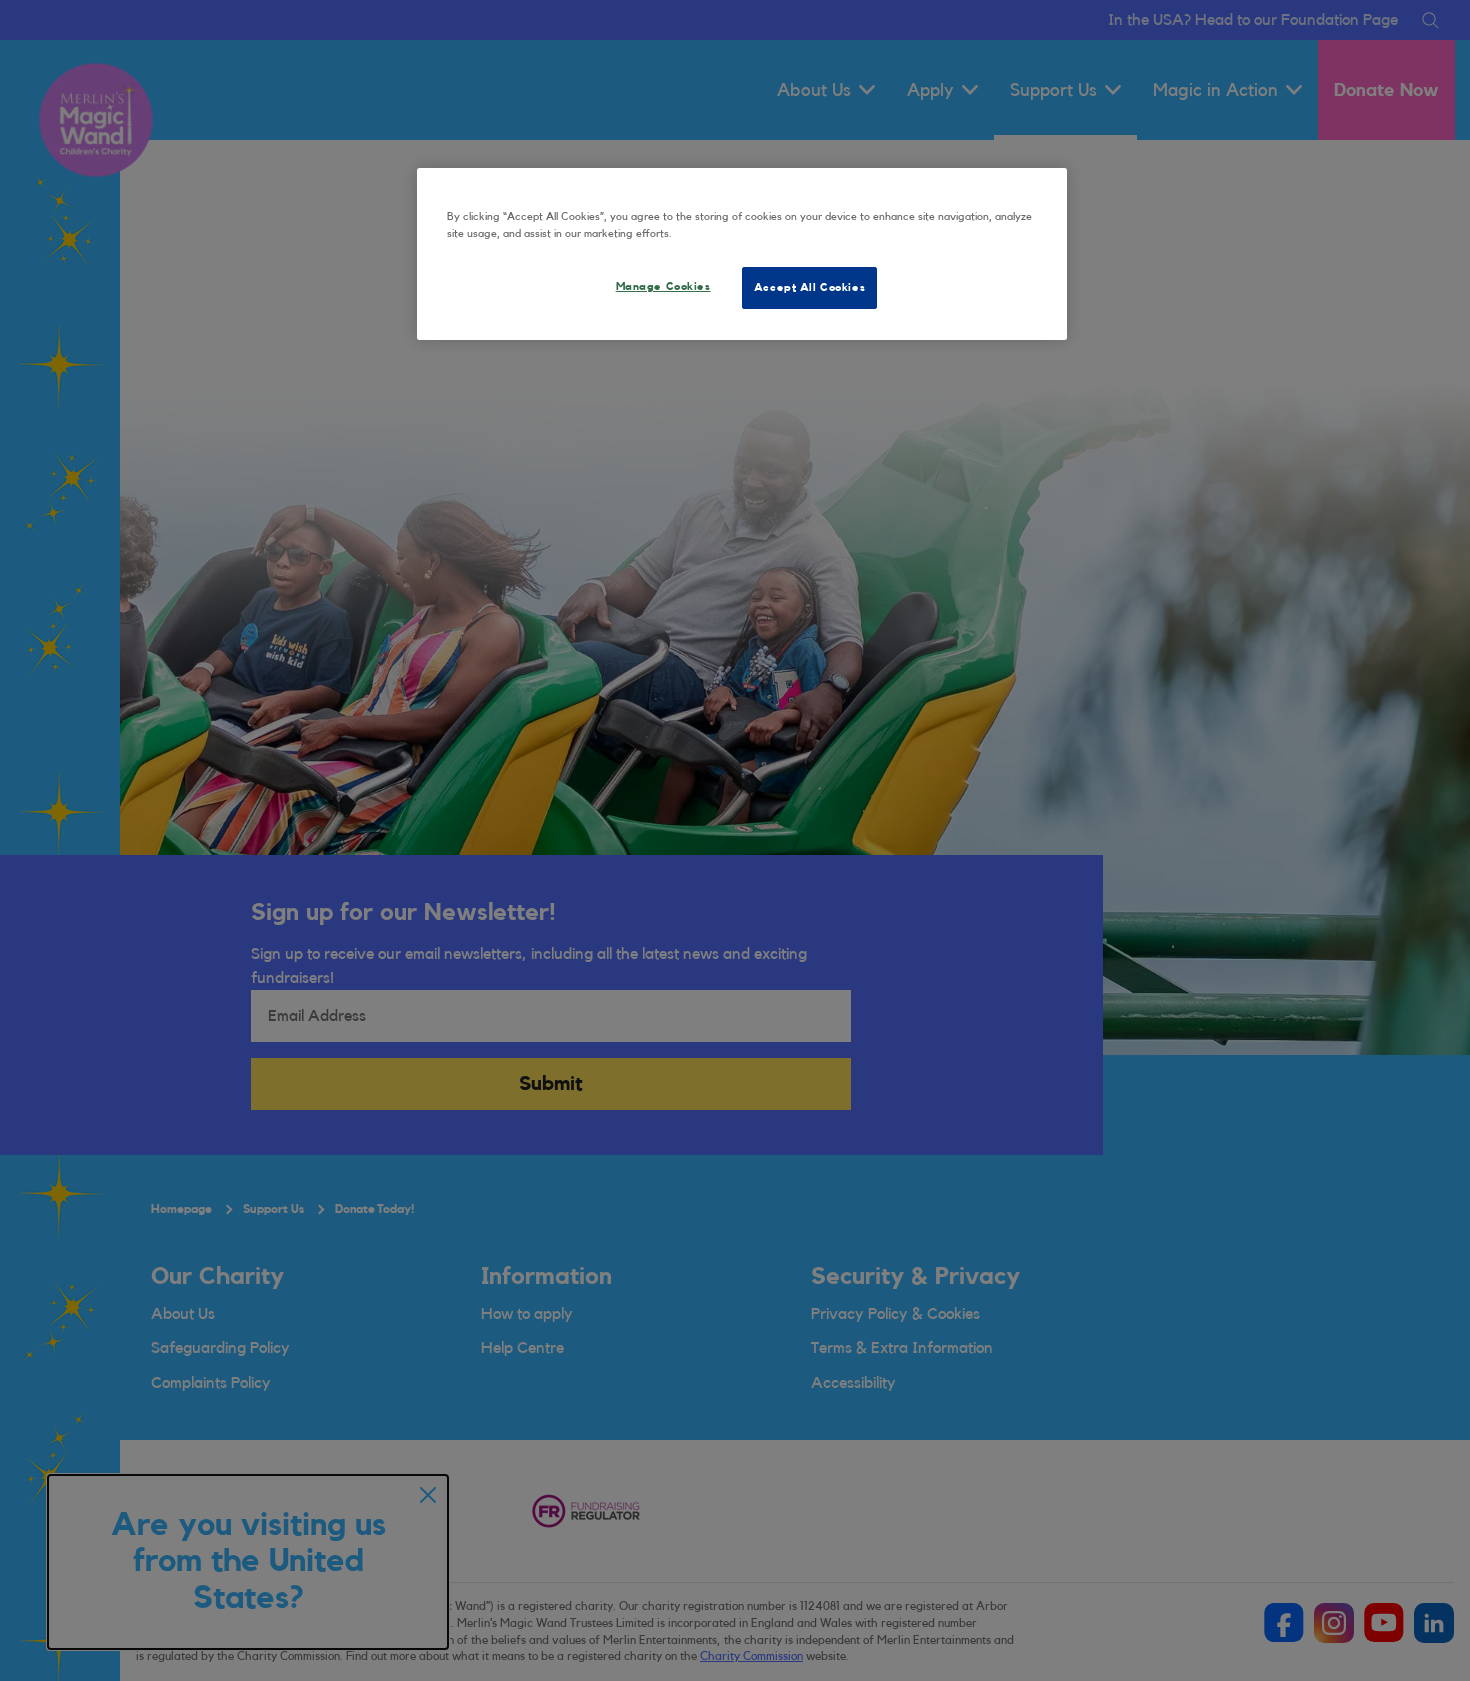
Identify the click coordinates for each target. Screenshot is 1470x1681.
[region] (742, 254)
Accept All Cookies (809, 287)
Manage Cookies (663, 286)
